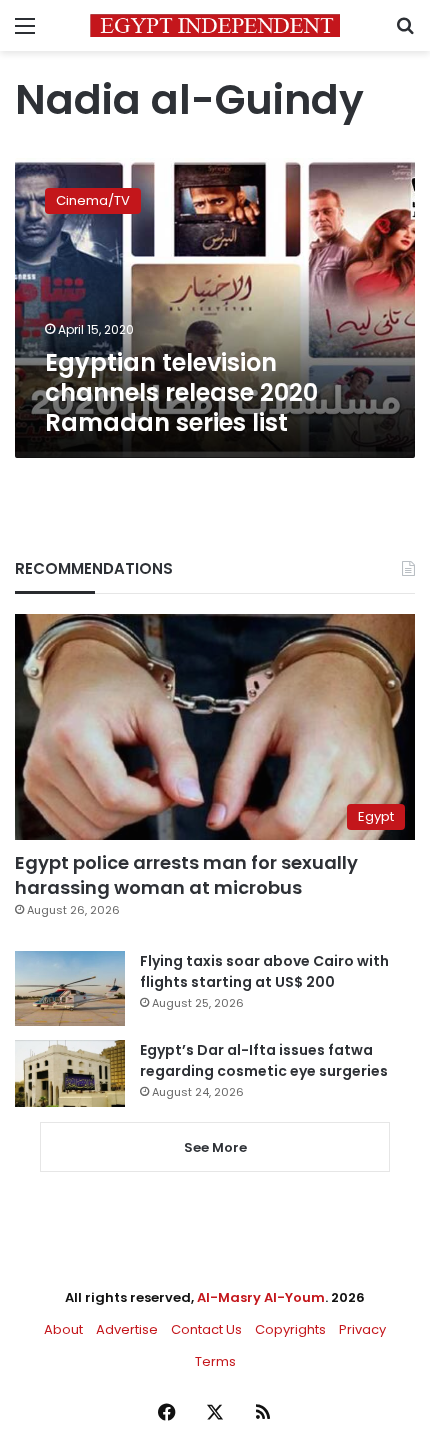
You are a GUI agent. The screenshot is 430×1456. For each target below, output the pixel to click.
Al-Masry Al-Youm (261, 1297)
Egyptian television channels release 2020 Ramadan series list (181, 392)
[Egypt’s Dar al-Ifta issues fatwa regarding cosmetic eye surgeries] (70, 1073)
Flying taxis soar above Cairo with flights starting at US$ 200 (264, 971)
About (63, 1329)
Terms (215, 1361)
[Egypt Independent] (215, 25)
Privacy (362, 1329)
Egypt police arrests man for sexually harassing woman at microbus (186, 875)
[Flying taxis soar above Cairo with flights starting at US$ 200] (70, 988)
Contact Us (206, 1329)
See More (215, 1147)
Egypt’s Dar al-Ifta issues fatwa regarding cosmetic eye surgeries (264, 1060)
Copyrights (290, 1329)
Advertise (127, 1329)
